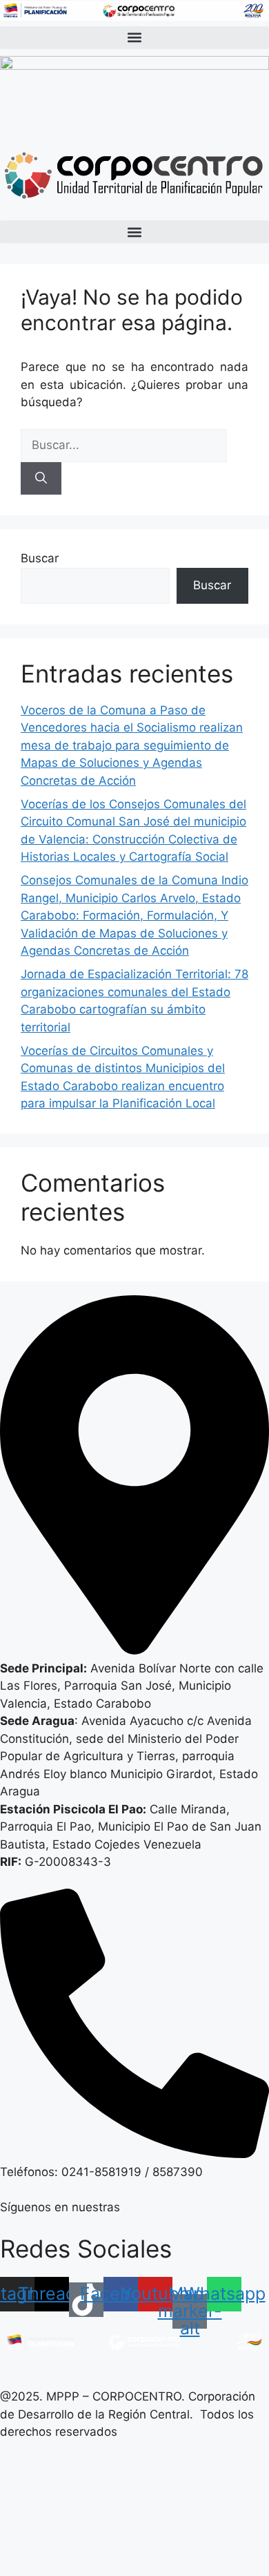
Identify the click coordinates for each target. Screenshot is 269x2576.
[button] (134, 38)
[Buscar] (41, 479)
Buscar (40, 558)
